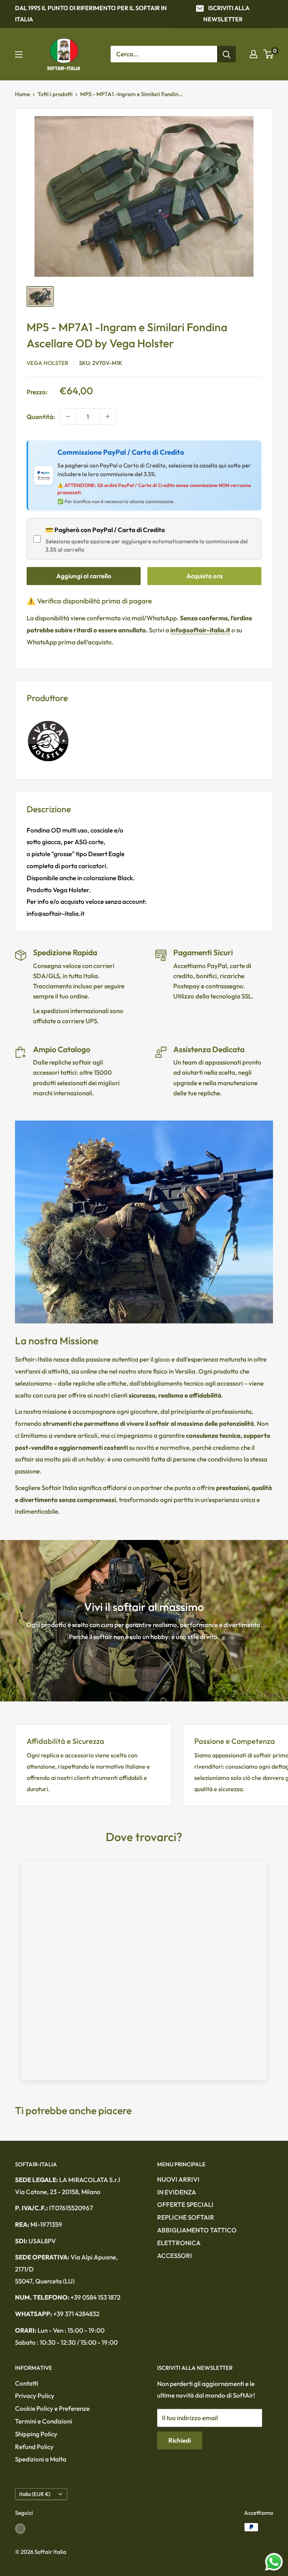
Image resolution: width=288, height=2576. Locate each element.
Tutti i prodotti (55, 94)
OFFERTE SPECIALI (185, 2204)
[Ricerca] (226, 54)
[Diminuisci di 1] (68, 416)
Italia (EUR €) (35, 2494)
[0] (269, 54)
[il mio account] (253, 54)
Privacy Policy (35, 2396)
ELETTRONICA (179, 2243)
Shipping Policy (36, 2434)
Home (22, 94)
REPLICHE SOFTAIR (186, 2217)
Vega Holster (47, 363)
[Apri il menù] (19, 54)
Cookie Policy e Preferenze (52, 2408)
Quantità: (41, 417)
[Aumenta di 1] (108, 416)
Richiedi (180, 2440)
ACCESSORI (175, 2256)
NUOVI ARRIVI (178, 2179)
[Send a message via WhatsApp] (274, 2562)
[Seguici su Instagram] (20, 2528)
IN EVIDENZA (177, 2192)
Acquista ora (205, 576)
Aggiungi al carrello (84, 576)
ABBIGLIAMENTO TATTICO (197, 2230)
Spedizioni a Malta (41, 2459)
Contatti (27, 2383)
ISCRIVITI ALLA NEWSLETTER (226, 14)
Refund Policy (34, 2447)
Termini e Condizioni (43, 2421)
